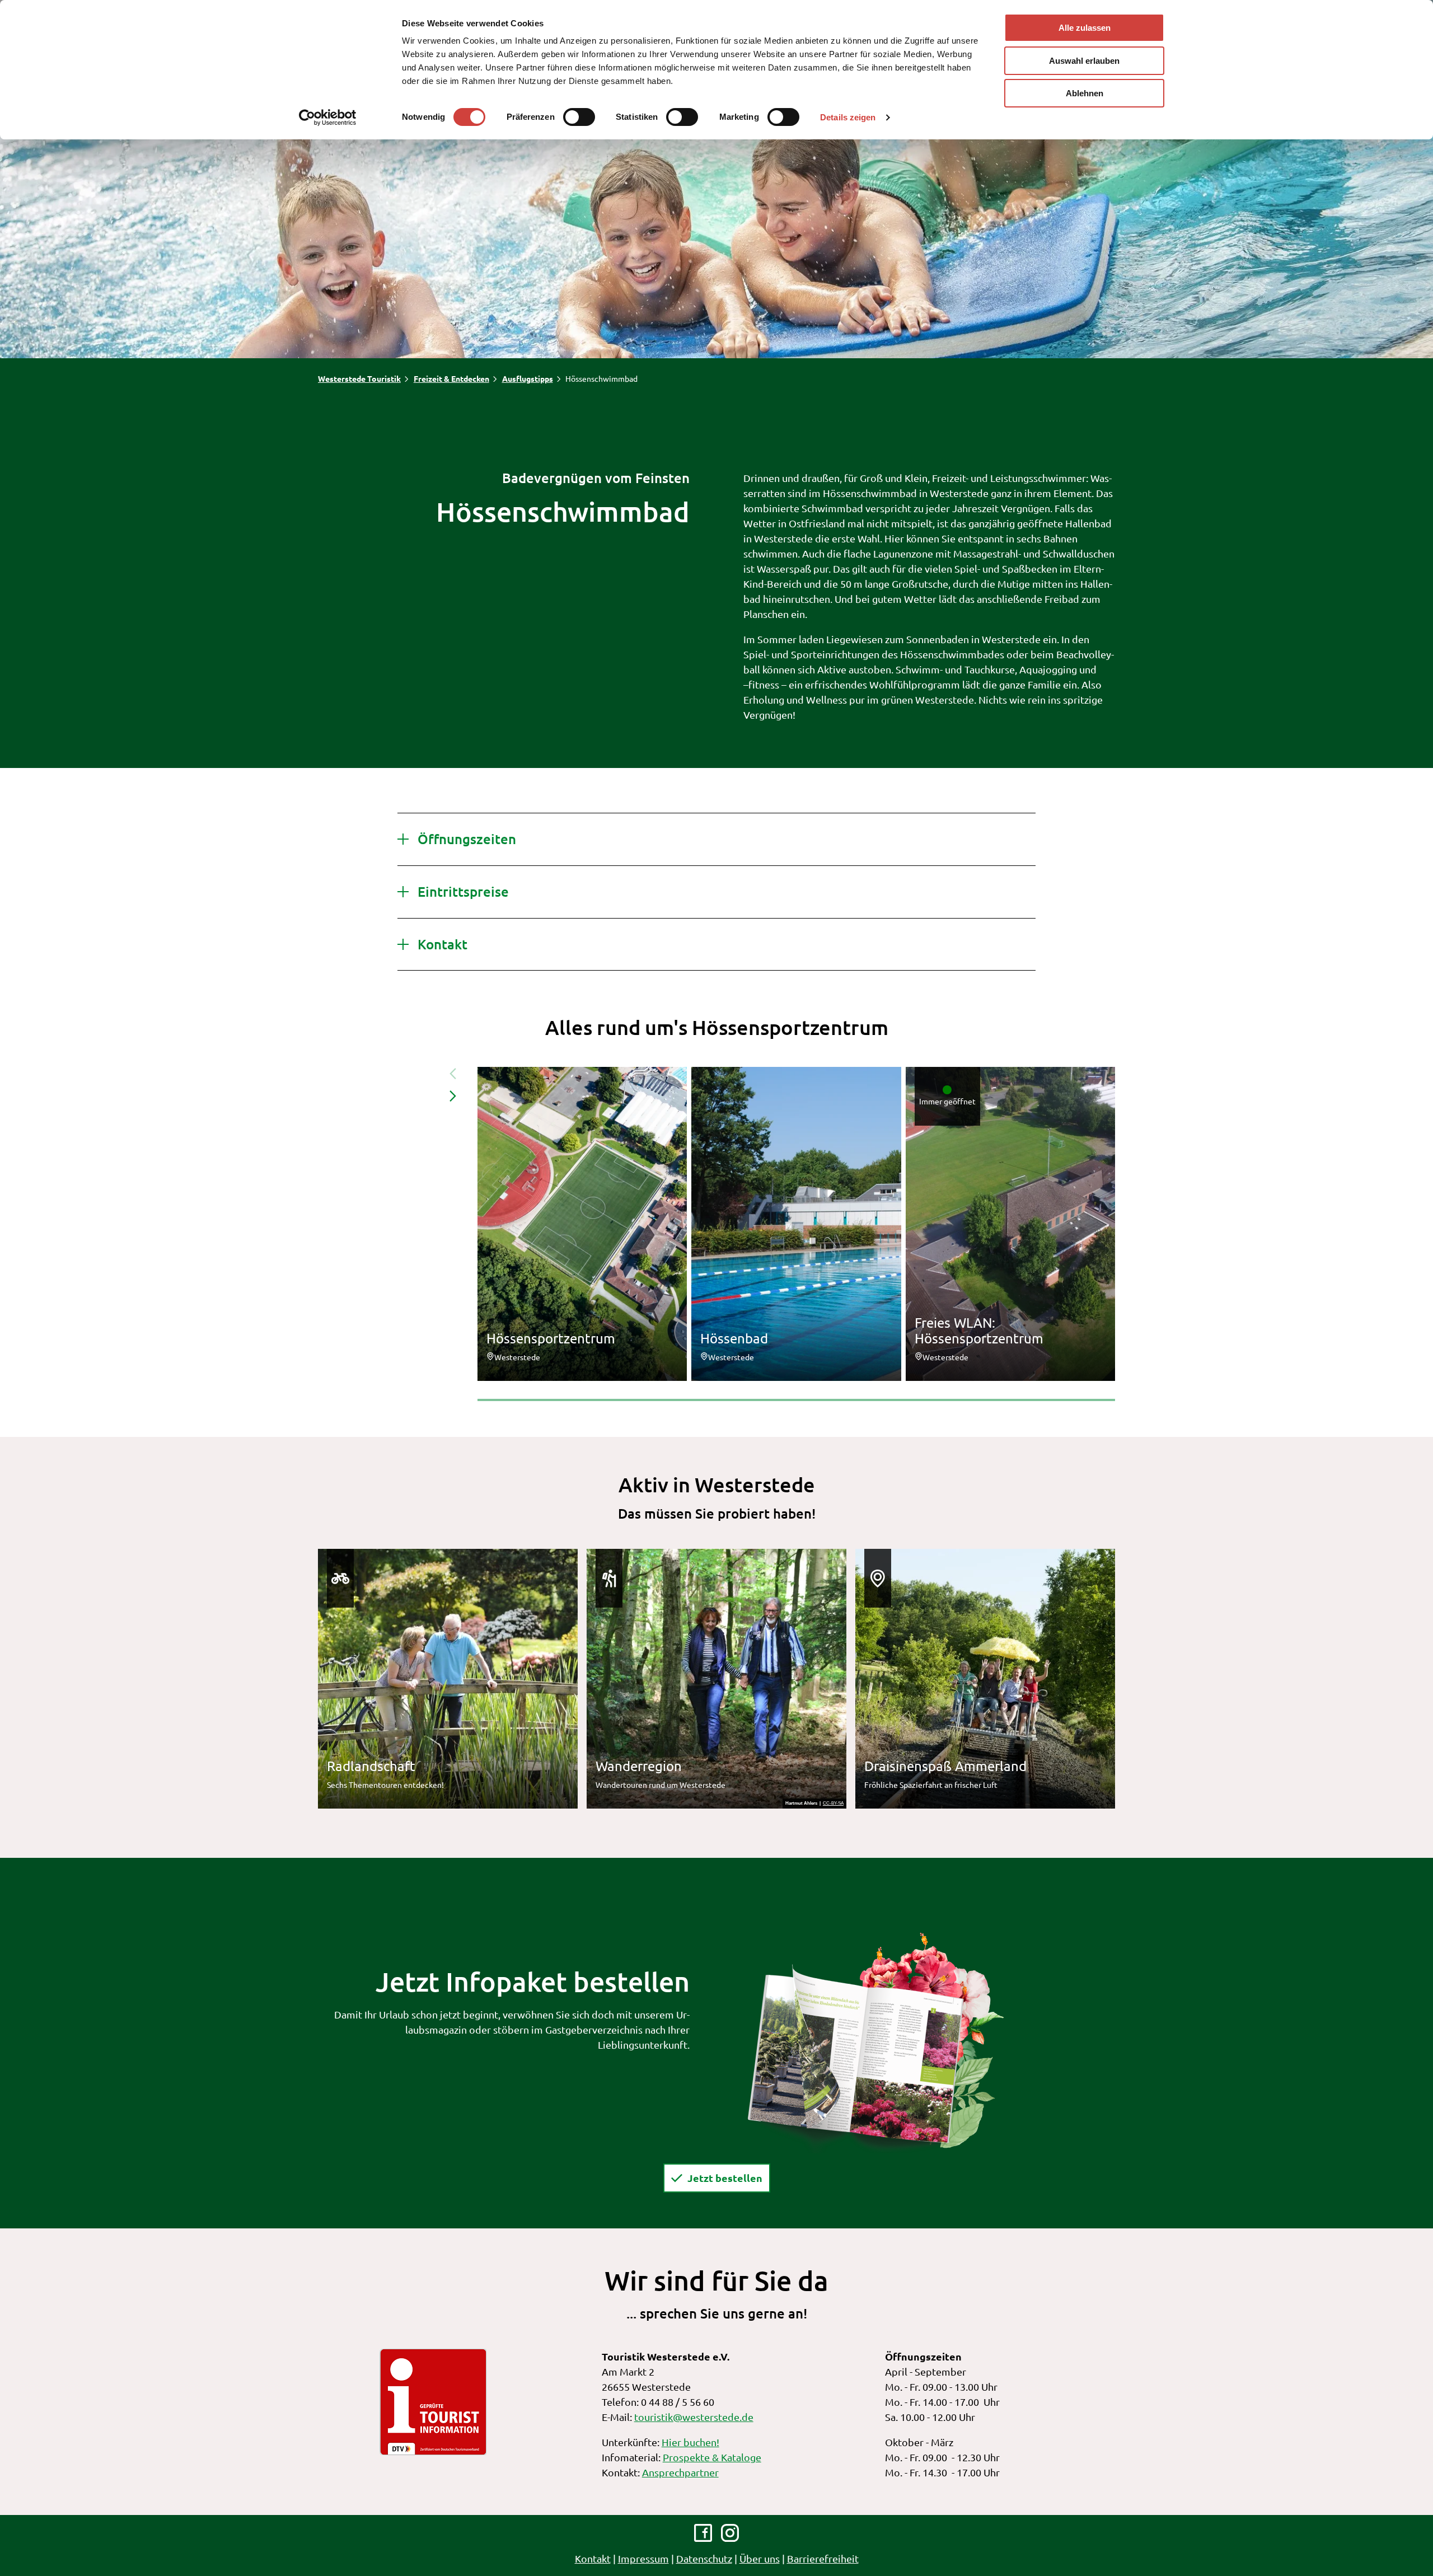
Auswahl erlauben (1084, 61)
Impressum (643, 2558)
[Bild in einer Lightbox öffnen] (875, 2041)
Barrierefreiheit (823, 2558)
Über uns (760, 2558)
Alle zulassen (1085, 28)
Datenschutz (704, 2558)
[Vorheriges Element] (453, 1074)
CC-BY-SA (833, 1804)
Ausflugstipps (528, 378)
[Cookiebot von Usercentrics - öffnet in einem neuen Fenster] (328, 118)
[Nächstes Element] (453, 1096)
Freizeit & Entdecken (451, 378)
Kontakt (593, 2558)
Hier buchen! (690, 2442)
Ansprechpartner (680, 2472)
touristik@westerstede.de (694, 2417)
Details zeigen (848, 117)
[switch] (579, 117)
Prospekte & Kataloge (712, 2457)
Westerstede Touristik (359, 378)
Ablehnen (1085, 93)
